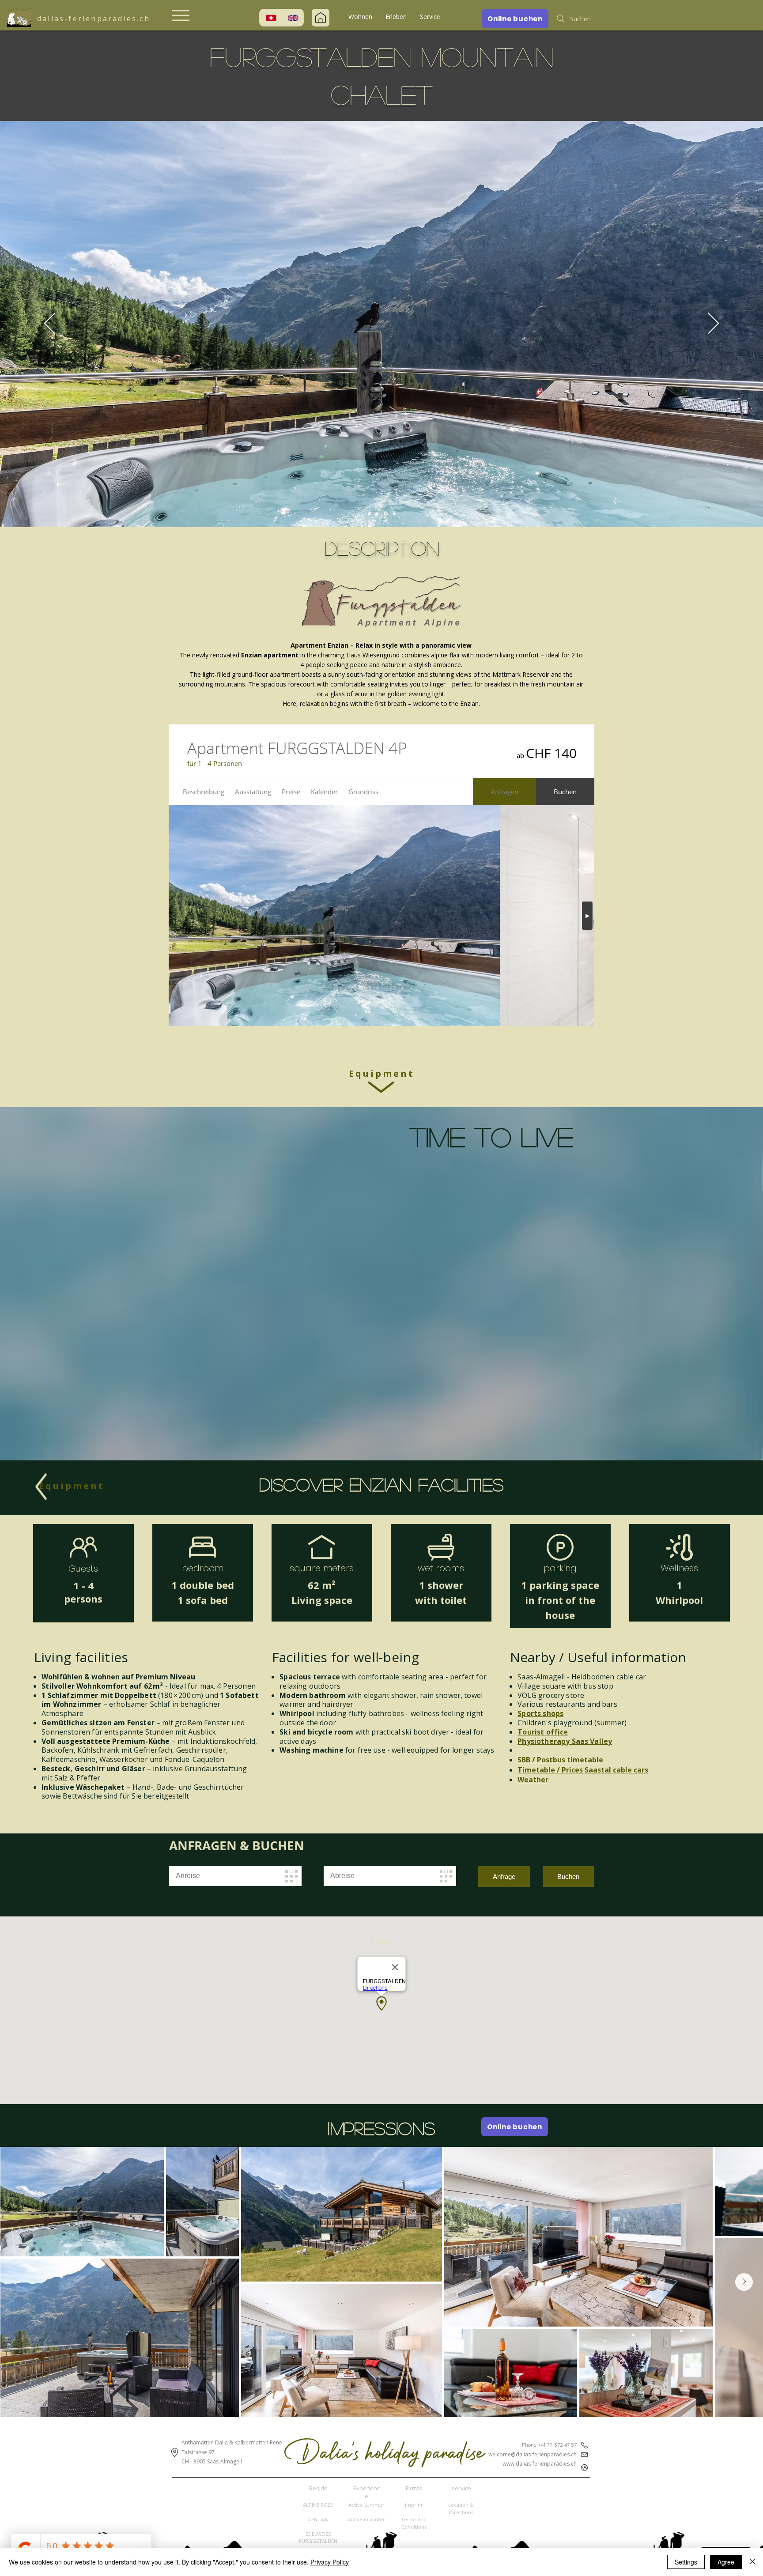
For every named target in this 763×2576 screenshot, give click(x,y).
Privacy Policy (330, 2562)
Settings (686, 2562)
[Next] (713, 324)
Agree (726, 2562)
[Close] (752, 2562)
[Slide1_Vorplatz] (370, 514)
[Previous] (50, 324)
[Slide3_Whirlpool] (386, 513)
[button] (360, 17)
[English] (292, 18)
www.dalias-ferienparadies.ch (540, 2464)
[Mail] (321, 18)
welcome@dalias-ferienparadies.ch (533, 2454)
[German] (270, 18)
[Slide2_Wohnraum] (378, 513)
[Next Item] (744, 2282)
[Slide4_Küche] (394, 513)
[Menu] (181, 15)
